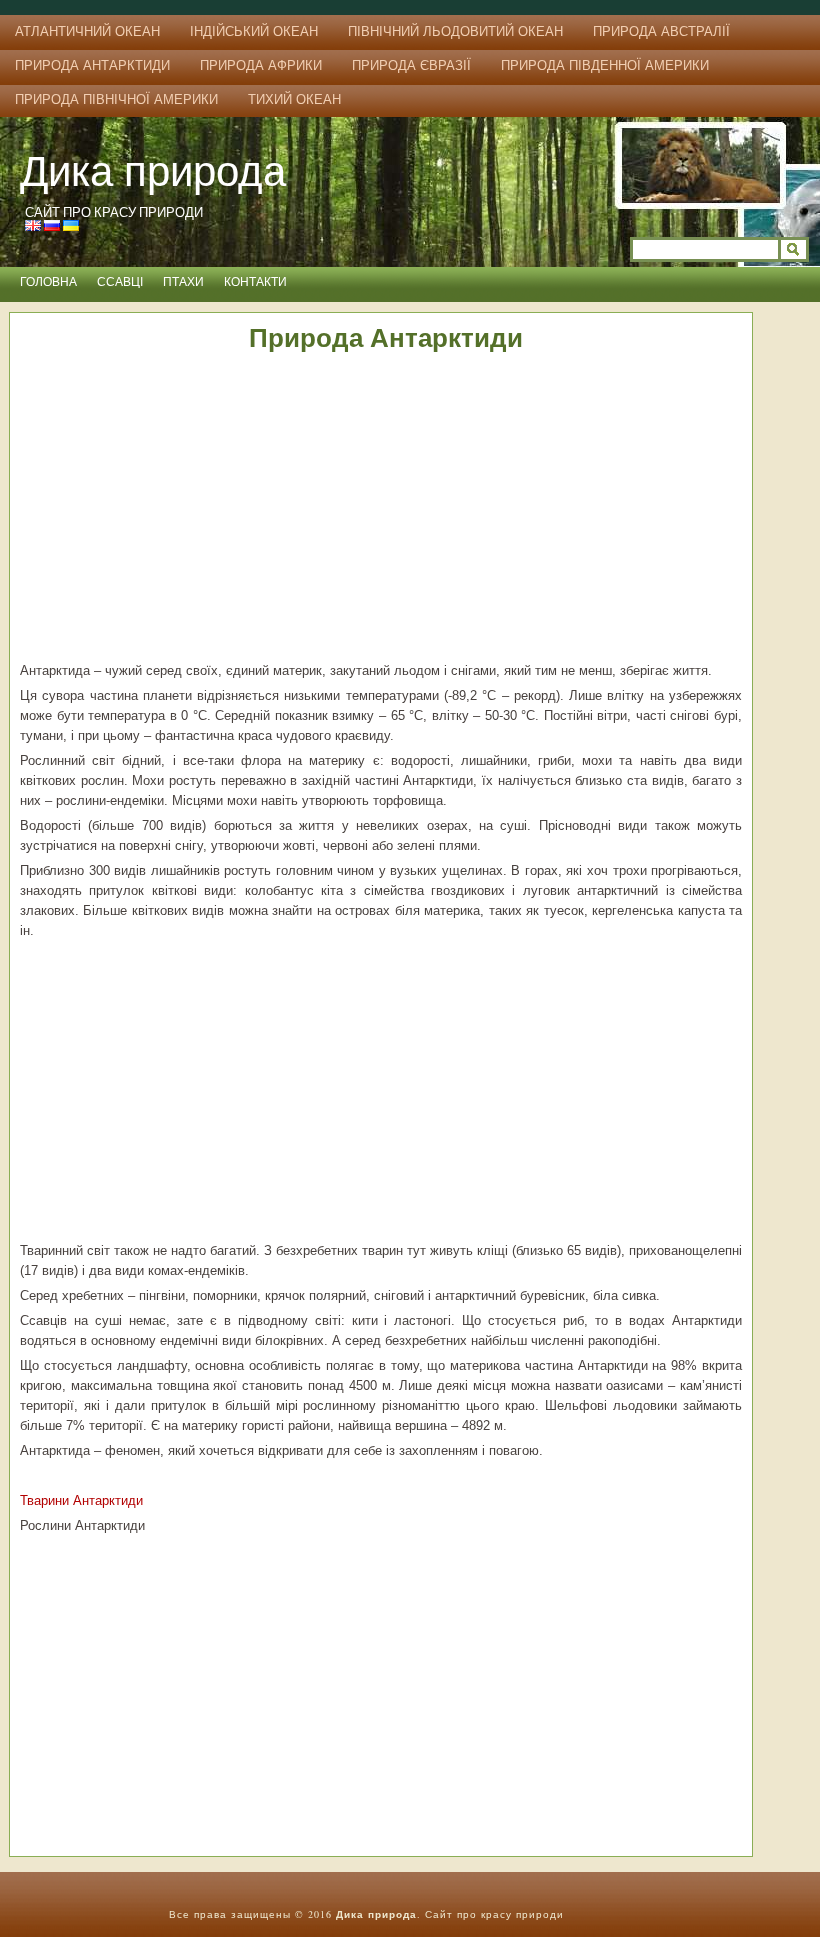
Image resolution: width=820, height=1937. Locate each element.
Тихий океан (294, 99)
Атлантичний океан (87, 31)
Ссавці (120, 282)
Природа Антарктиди (92, 65)
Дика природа (153, 170)
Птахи (183, 282)
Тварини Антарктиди (81, 1500)
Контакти (255, 282)
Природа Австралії (661, 31)
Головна (48, 282)
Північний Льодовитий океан (455, 31)
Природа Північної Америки (116, 99)
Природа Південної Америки (605, 65)
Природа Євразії (411, 65)
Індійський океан (254, 31)
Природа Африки (261, 65)
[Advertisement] (381, 511)
